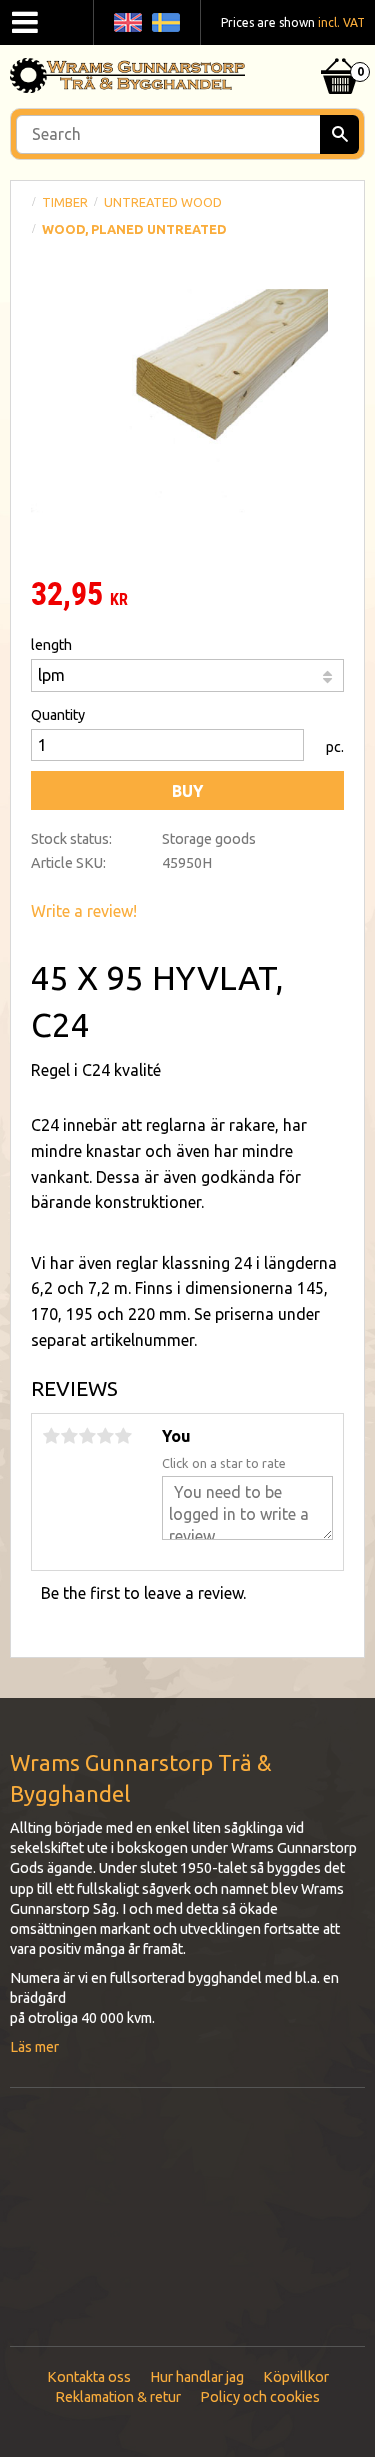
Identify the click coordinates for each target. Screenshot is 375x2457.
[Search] (339, 134)
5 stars (123, 1436)
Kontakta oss (89, 2377)
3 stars (87, 1436)
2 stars (69, 1436)
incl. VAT (341, 22)
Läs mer (34, 2047)
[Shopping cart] (340, 51)
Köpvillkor (296, 2377)
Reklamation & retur (118, 2397)
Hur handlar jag (197, 2377)
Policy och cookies (260, 2397)
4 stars (105, 1436)
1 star (51, 1436)
